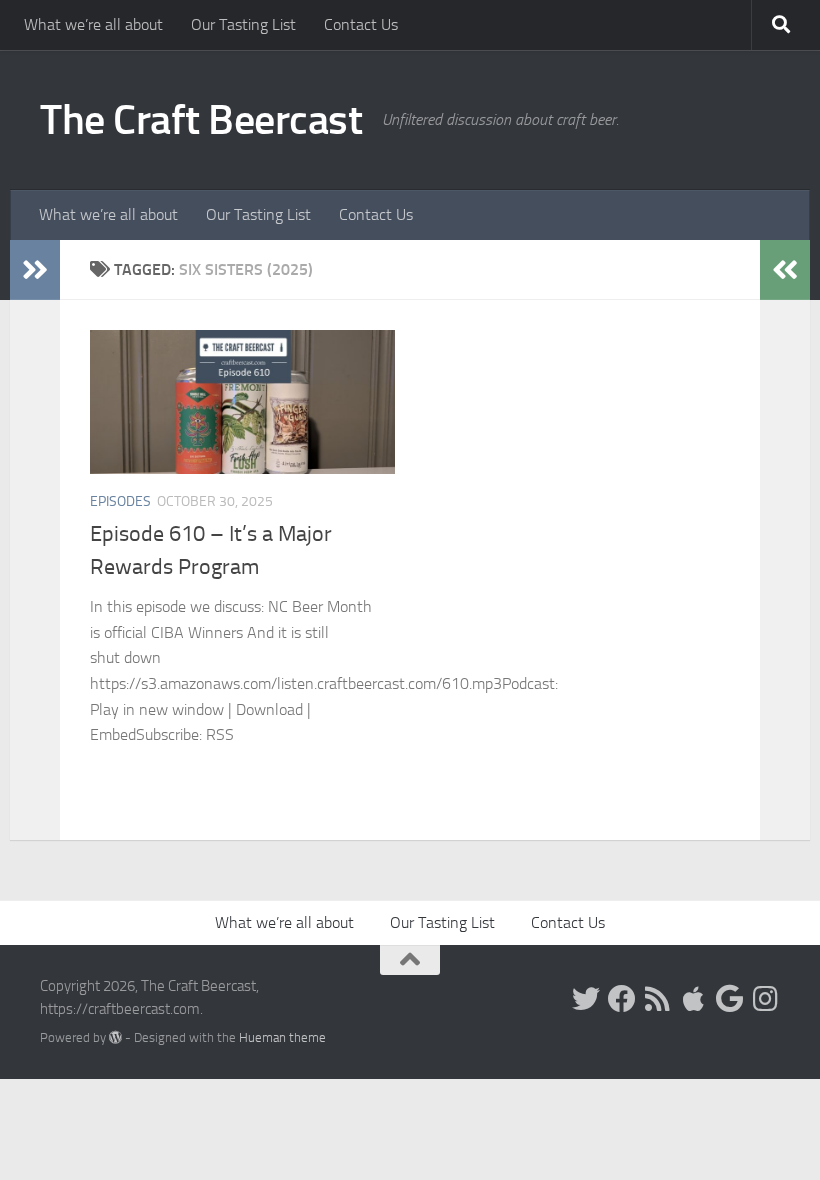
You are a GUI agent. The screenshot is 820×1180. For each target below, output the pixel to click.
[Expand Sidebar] (35, 270)
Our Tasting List (243, 24)
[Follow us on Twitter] (586, 999)
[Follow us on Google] (730, 999)
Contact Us (361, 24)
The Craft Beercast (201, 120)
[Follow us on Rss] (658, 999)
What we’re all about (93, 24)
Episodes (120, 501)
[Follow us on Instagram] (766, 999)
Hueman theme (282, 1037)
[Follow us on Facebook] (622, 999)
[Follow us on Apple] (694, 999)
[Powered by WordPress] (115, 1037)
